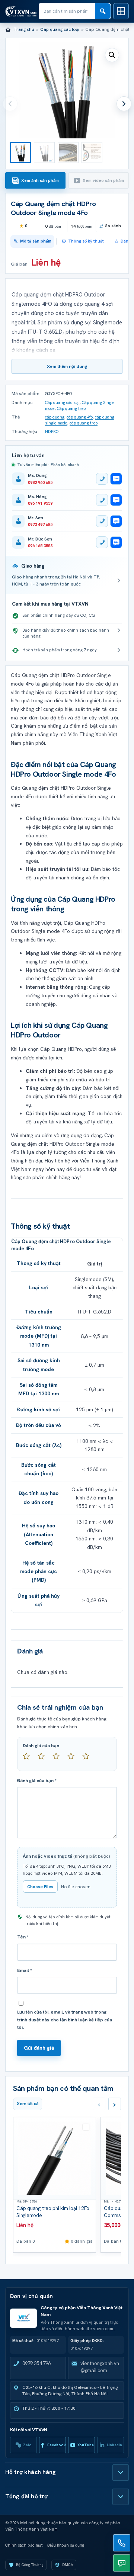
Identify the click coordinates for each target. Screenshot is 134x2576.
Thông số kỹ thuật (86, 241)
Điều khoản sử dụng (66, 2545)
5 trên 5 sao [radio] (89, 1759)
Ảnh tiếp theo (124, 104)
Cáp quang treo (71, 408)
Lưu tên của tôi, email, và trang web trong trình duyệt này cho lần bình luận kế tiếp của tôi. (65, 2020)
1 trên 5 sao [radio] (29, 1759)
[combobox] (67, 11)
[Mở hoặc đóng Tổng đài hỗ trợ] (121, 2497)
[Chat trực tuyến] (122, 2563)
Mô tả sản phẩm (36, 241)
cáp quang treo (84, 423)
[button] (112, 55)
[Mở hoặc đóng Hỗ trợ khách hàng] (121, 2473)
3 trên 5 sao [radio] (59, 1759)
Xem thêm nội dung (67, 366)
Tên (23, 1937)
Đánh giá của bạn (41, 1746)
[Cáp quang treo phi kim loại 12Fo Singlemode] (55, 2158)
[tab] (35, 180)
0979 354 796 (36, 2363)
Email (25, 1970)
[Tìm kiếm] (103, 11)
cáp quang (55, 417)
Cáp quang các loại (60, 29)
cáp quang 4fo (80, 417)
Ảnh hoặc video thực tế (66, 1856)
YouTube (86, 2445)
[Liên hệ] (122, 2543)
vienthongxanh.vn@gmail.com (100, 2367)
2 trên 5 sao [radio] (44, 1759)
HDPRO (52, 432)
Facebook (57, 2445)
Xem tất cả (28, 2104)
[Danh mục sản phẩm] (121, 11)
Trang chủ (24, 29)
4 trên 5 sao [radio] (74, 1759)
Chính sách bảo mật (24, 2545)
